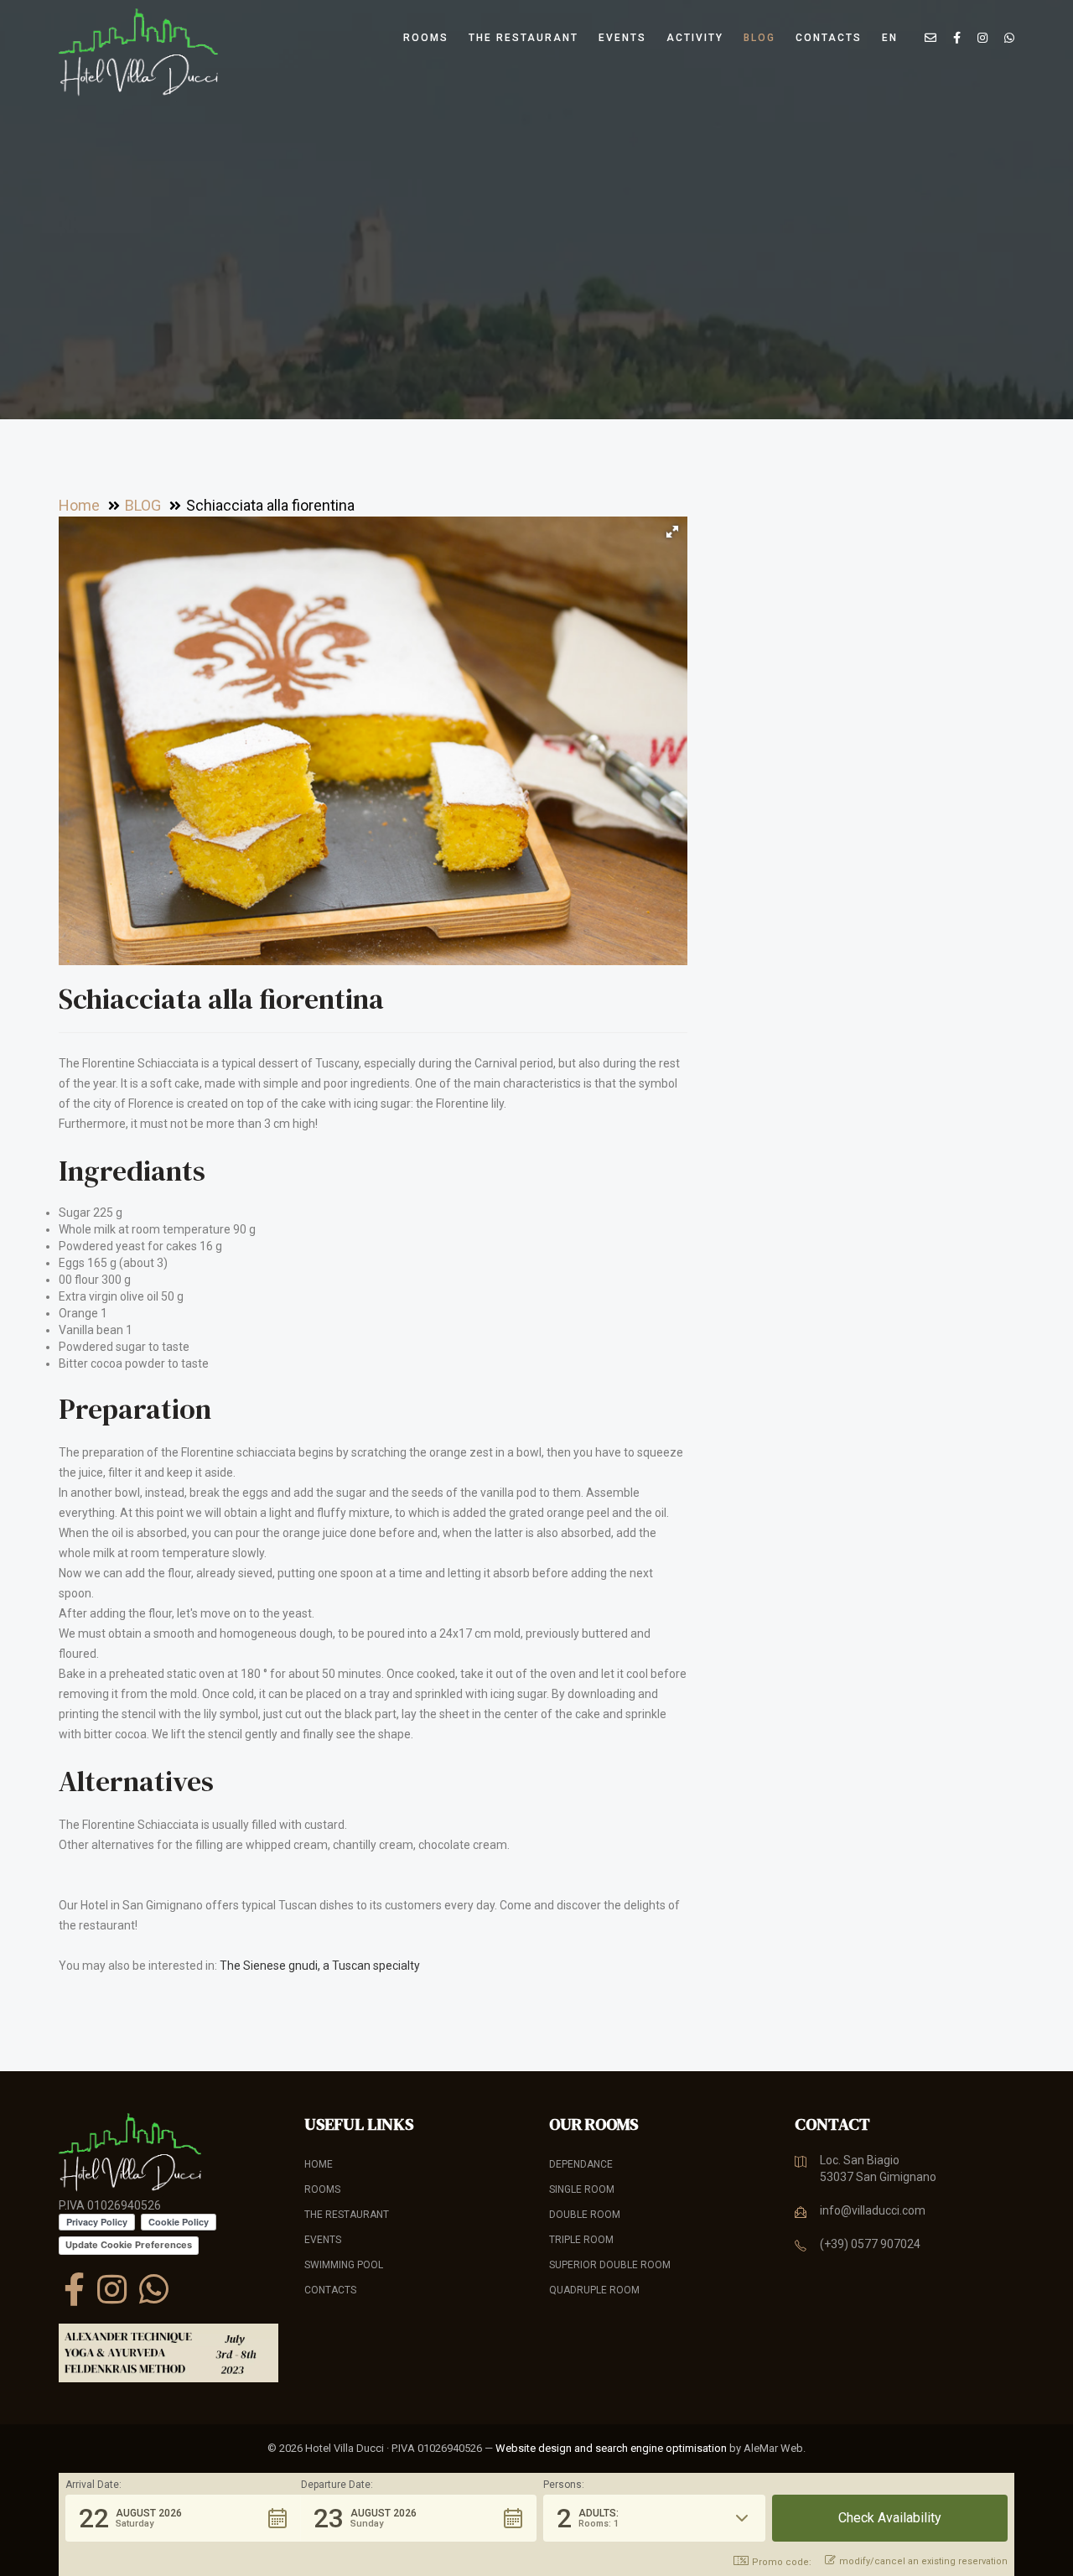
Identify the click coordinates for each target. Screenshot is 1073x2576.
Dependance (581, 2164)
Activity (695, 38)
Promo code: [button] (782, 2562)
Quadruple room (594, 2290)
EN (890, 38)
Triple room (581, 2240)
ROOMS (426, 38)
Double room (585, 2215)
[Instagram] (112, 2289)
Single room (582, 2189)
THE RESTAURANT (524, 38)
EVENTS (622, 38)
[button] (672, 532)
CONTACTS (829, 38)
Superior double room (610, 2265)
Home (319, 2164)
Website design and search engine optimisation (611, 2448)
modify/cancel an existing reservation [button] (923, 2561)
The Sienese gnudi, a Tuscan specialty (320, 1966)
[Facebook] (74, 2289)
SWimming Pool (344, 2265)
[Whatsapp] (154, 2289)
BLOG (759, 38)
